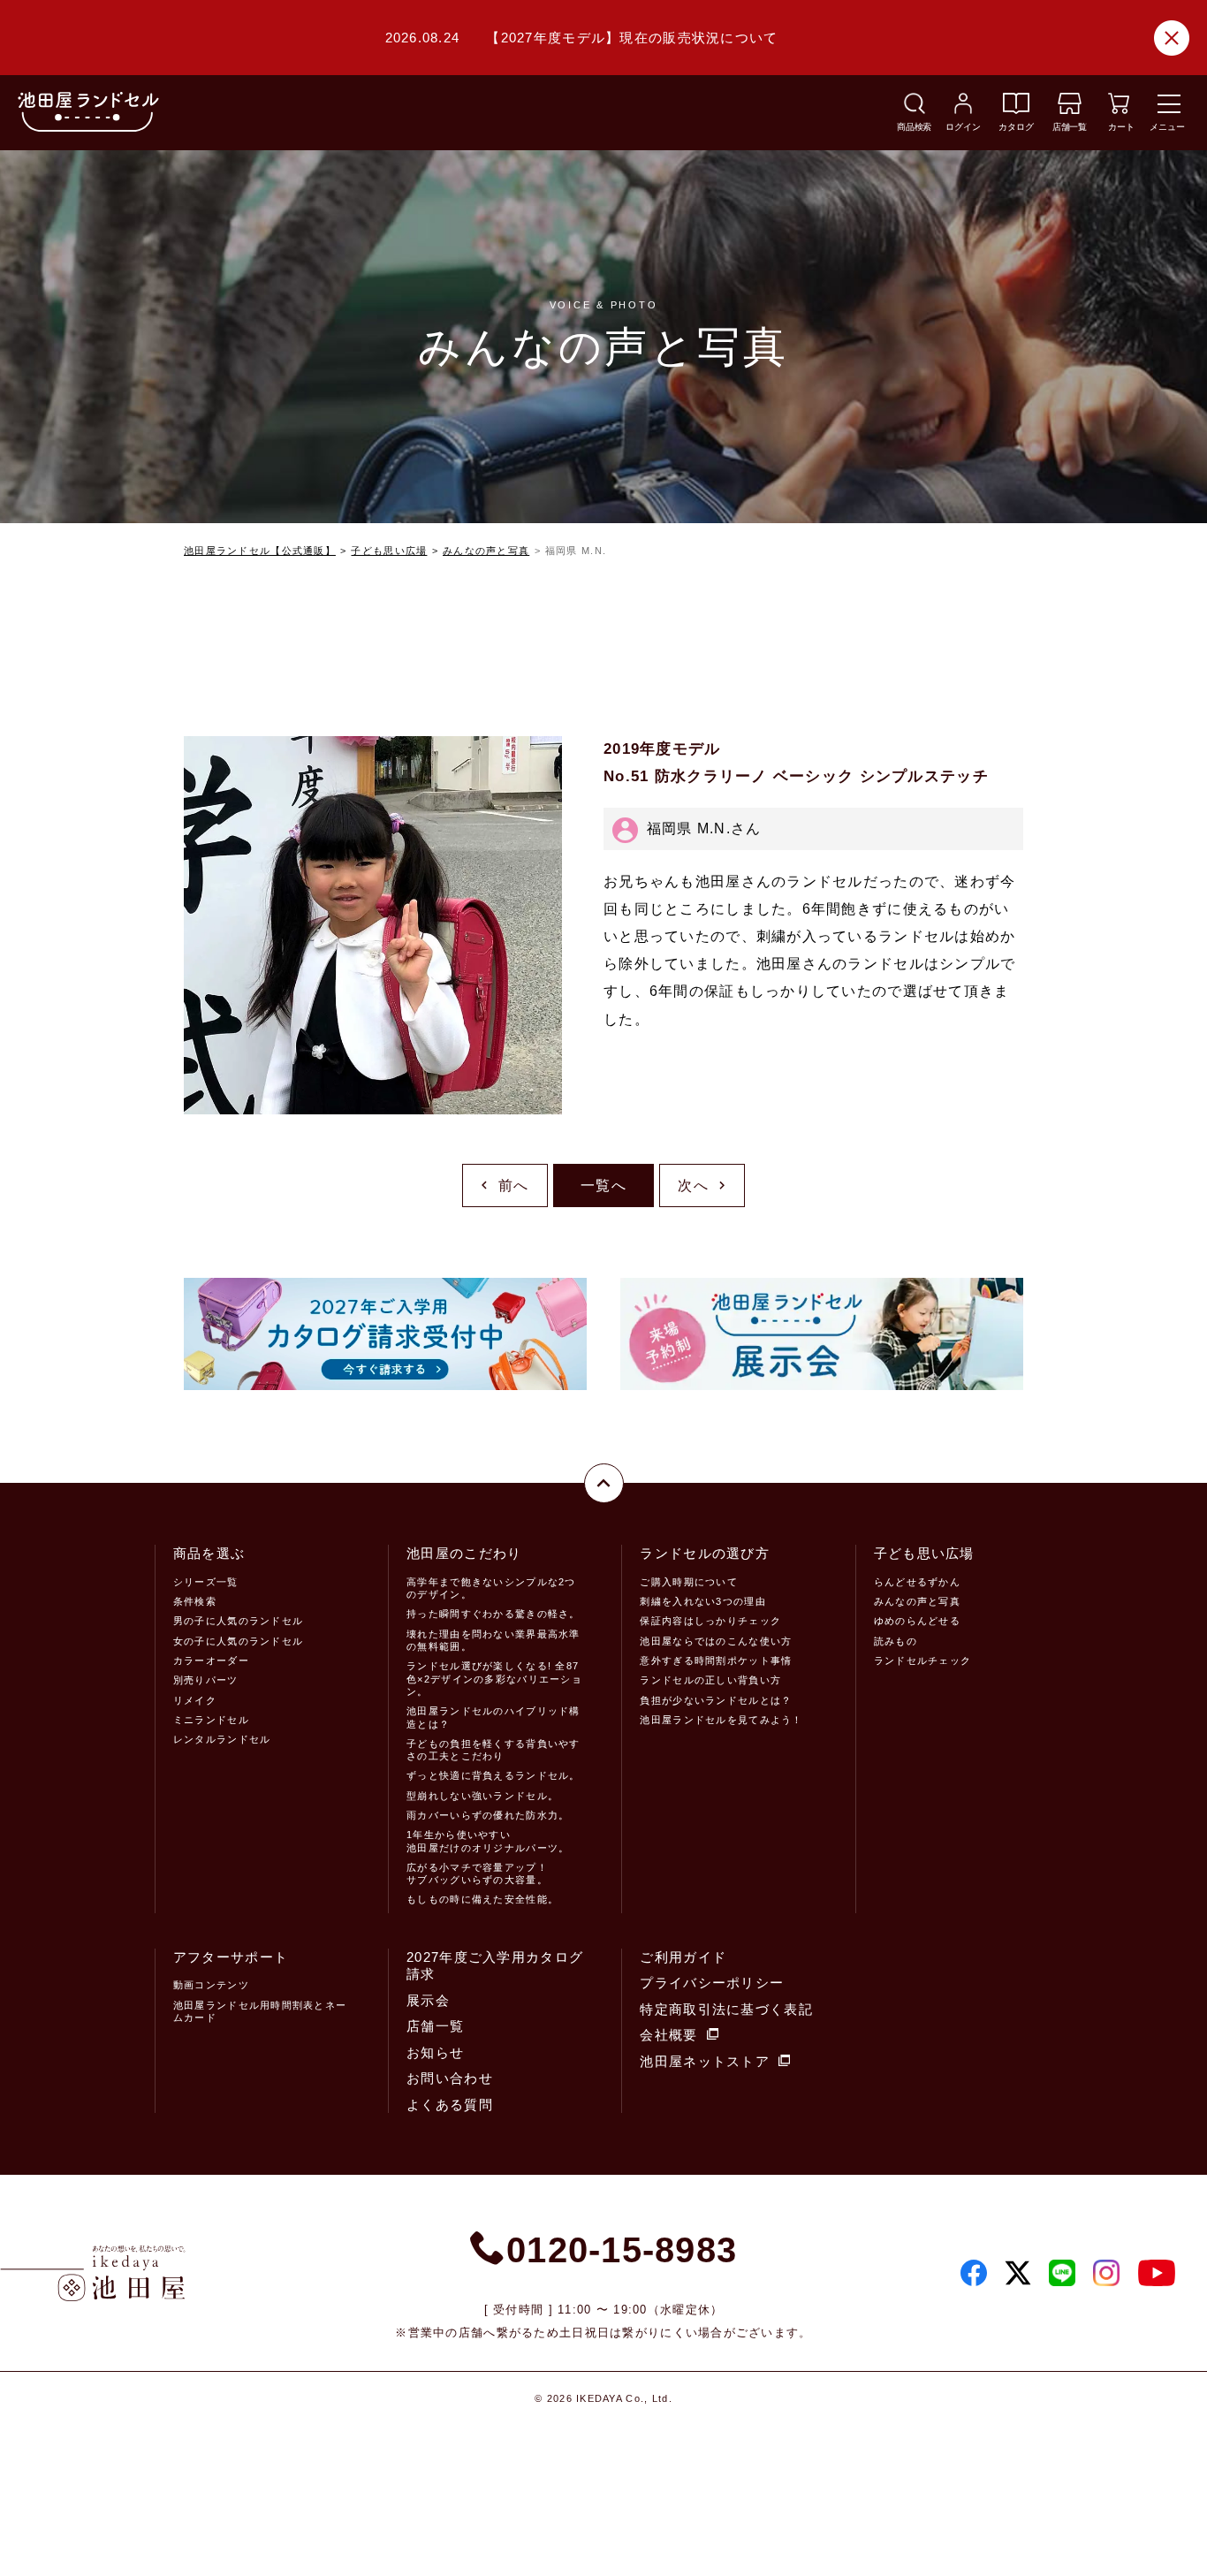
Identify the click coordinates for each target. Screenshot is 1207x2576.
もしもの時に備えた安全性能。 (482, 1899)
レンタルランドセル (222, 1739)
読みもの (896, 1641)
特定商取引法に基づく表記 (726, 2009)
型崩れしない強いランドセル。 (482, 1796)
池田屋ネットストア (705, 2061)
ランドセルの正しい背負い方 (710, 1680)
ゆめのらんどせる (917, 1621)
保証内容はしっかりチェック (710, 1621)
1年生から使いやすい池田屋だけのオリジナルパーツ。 (488, 1841)
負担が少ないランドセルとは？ (716, 1700)
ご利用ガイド (683, 1957)
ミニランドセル (211, 1720)
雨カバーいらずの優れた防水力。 (488, 1815)
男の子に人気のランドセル (238, 1621)
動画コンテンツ (211, 1985)
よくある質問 (450, 2105)
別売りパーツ (206, 1680)
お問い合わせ (450, 2078)
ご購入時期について (689, 1582)
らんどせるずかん (917, 1582)
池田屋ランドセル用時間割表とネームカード (260, 2011)
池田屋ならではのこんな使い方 (716, 1641)
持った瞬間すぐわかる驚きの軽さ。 (493, 1614)
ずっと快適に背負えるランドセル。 (493, 1775)
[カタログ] (1016, 109)
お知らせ (435, 2052)
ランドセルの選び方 (705, 1553)
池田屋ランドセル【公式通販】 (260, 551)
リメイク (195, 1700)
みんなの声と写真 (486, 551)
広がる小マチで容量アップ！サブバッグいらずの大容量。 (477, 1873)
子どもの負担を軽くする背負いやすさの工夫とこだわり (493, 1750)
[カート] (1119, 109)
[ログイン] (963, 109)
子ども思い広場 (389, 551)
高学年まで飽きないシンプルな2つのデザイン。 (491, 1588)
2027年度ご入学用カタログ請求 (495, 1966)
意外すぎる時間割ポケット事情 (716, 1660)
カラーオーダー (211, 1660)
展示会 (428, 2000)
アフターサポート (231, 1957)
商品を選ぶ (209, 1553)
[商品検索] (915, 109)
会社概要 (668, 2035)
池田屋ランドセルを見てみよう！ (721, 1720)
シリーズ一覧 (206, 1582)
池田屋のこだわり (464, 1553)
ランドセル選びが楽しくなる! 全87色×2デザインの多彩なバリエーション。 (494, 1679)
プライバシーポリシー (712, 1983)
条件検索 (195, 1601)
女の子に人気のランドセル (238, 1641)
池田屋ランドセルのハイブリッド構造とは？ (493, 1717)
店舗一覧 (435, 2026)
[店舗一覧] (1070, 109)
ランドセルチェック (923, 1660)
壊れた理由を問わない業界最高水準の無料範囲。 (493, 1640)
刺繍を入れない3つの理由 (702, 1601)
